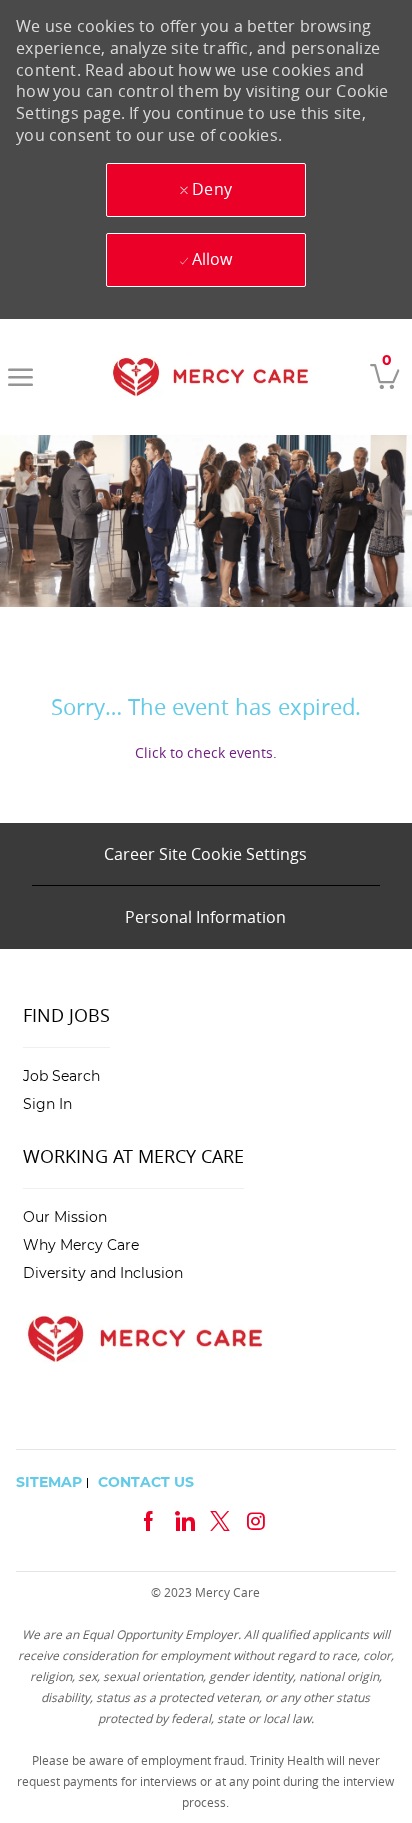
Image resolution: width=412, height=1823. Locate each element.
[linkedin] (184, 1518)
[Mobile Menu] (20, 377)
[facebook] (148, 1518)
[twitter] (220, 1518)
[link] (210, 377)
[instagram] (256, 1518)
